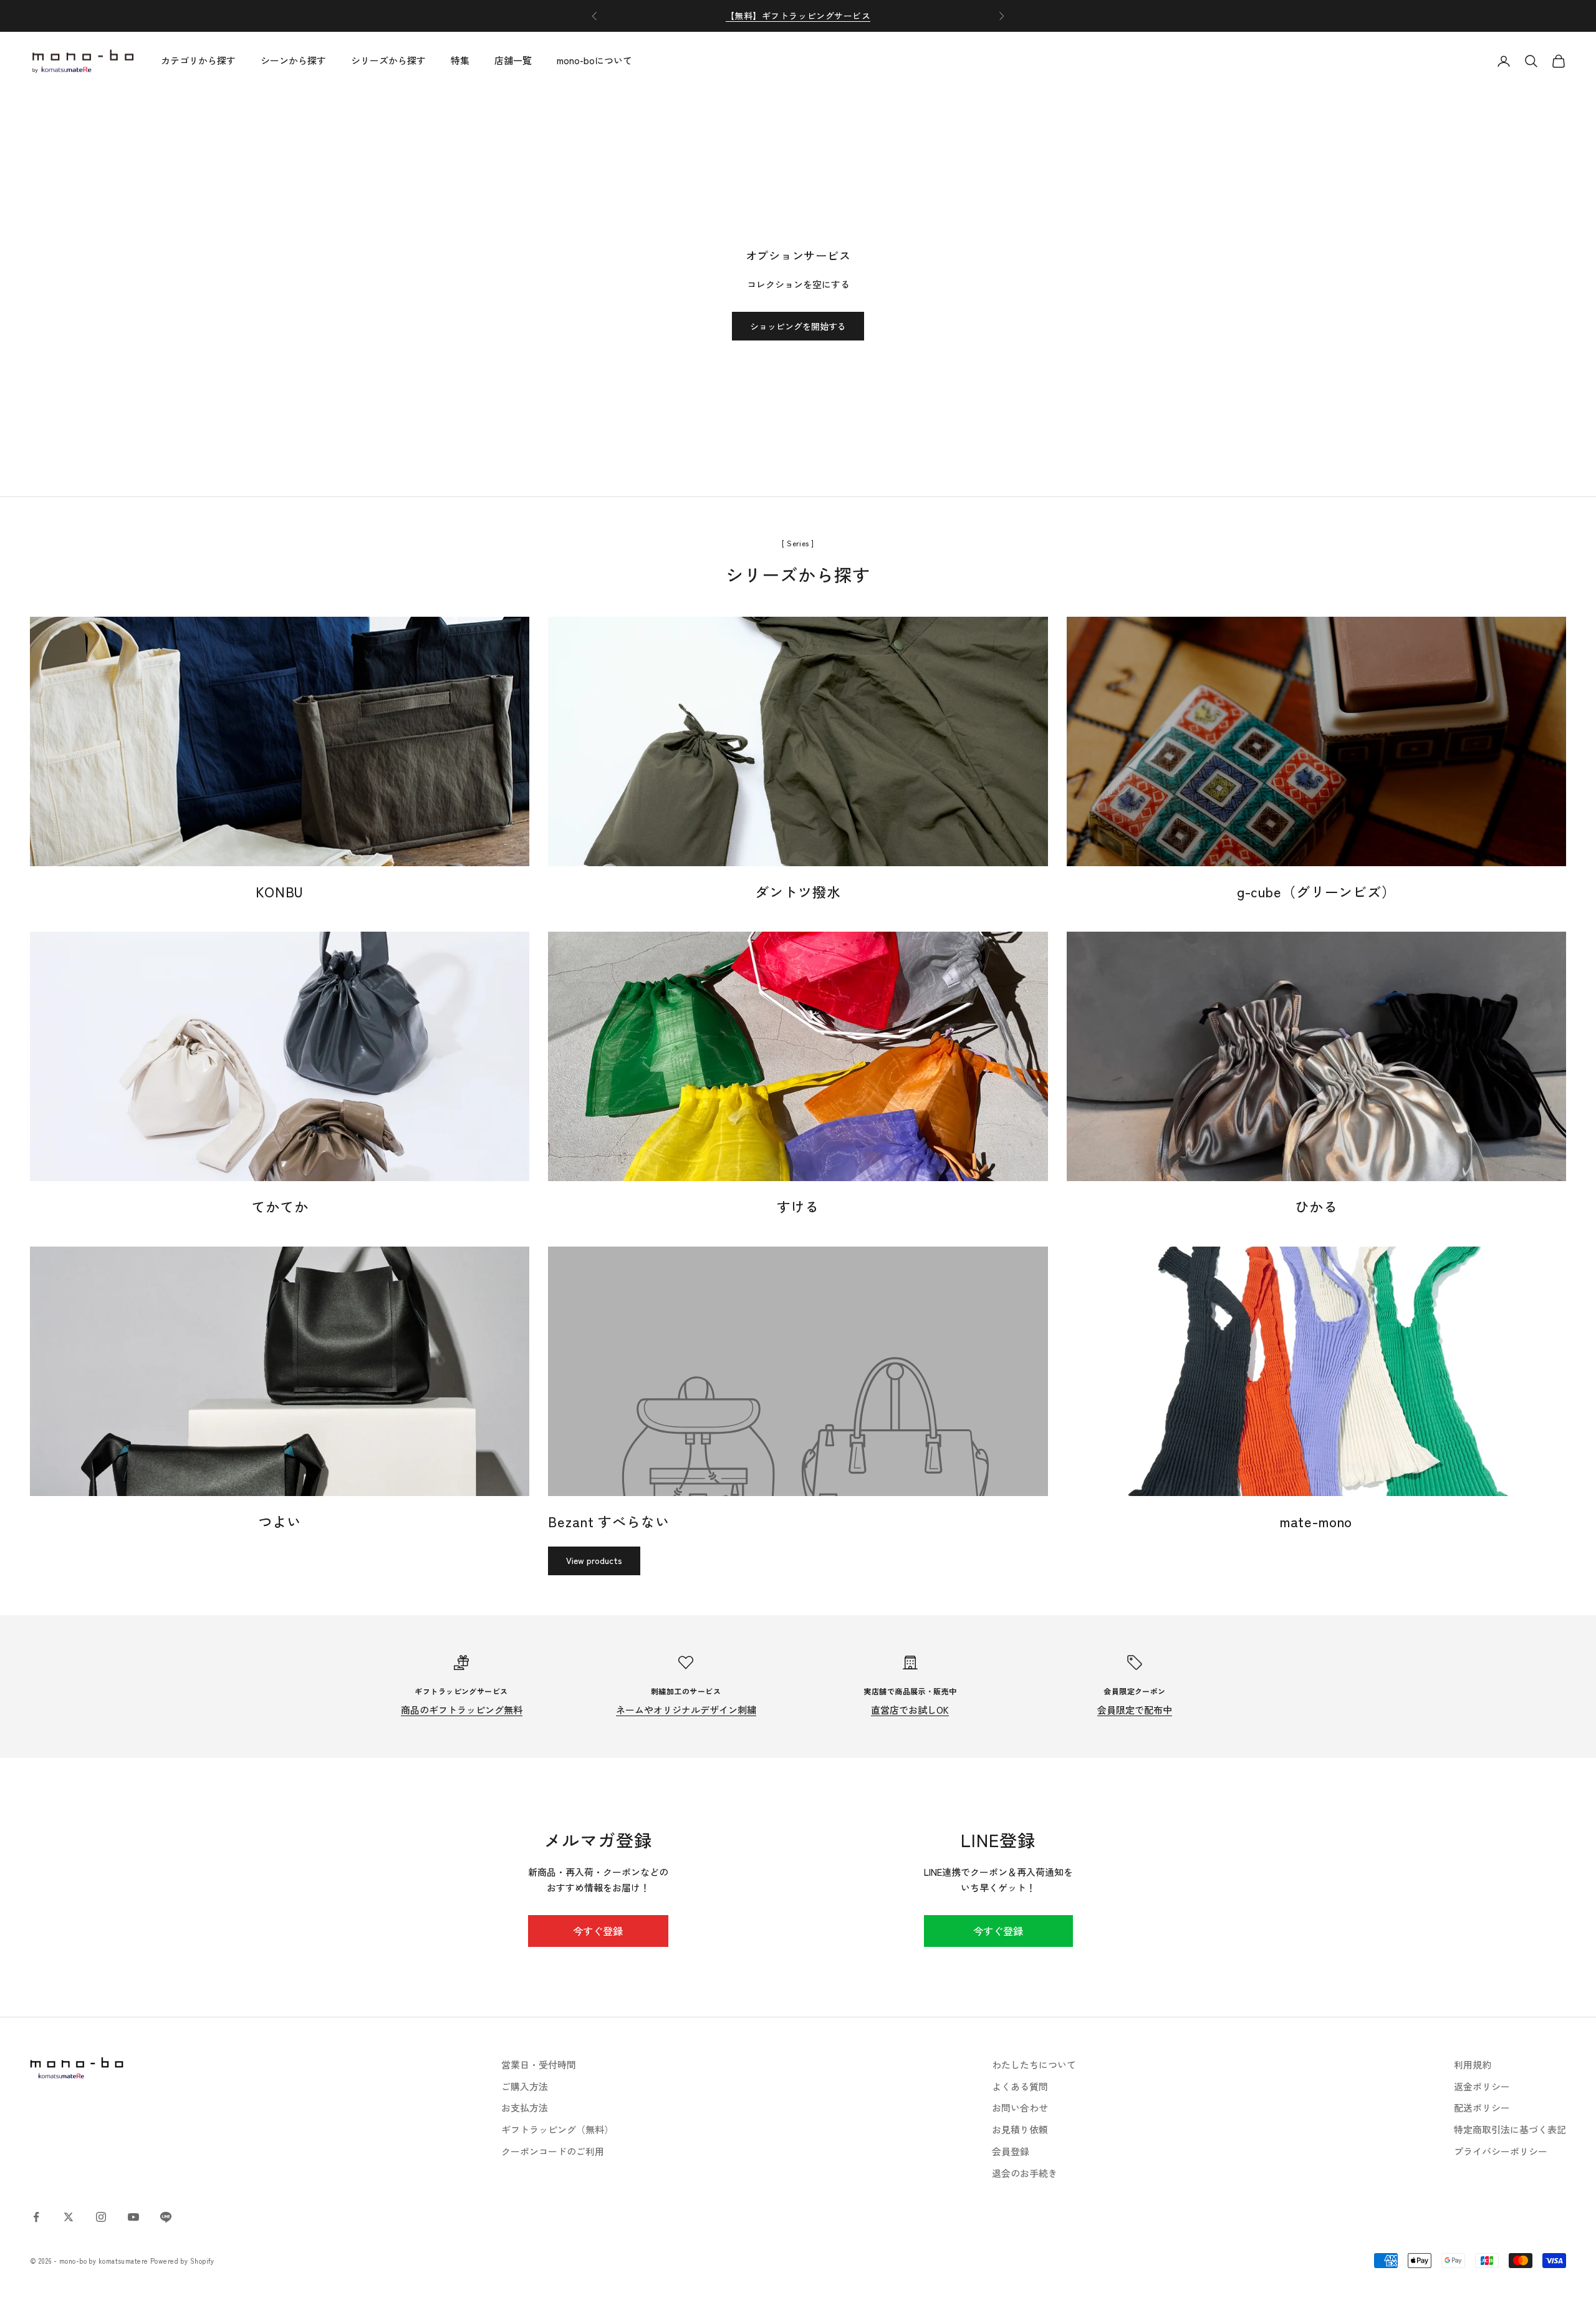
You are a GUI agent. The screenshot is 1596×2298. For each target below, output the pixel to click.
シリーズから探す (388, 61)
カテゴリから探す (198, 61)
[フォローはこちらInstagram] (101, 2217)
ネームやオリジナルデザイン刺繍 (686, 1710)
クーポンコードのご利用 (553, 2151)
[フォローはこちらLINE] (166, 2217)
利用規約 (1473, 2064)
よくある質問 (1020, 2086)
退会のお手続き (1025, 2173)
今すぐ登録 (598, 1931)
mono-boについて (594, 61)
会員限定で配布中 (1135, 1710)
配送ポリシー (1482, 2107)
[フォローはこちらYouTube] (133, 2217)
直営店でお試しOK (910, 1710)
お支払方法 (525, 2107)
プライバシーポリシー (1501, 2151)
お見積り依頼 (1020, 2129)
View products (594, 1560)
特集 (460, 61)
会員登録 (1011, 2151)
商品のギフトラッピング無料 (462, 1710)
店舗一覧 (513, 61)
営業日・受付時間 (539, 2064)
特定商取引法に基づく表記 (1510, 2129)
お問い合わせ (1020, 2107)
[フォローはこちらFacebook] (36, 2217)
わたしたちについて (1034, 2064)
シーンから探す (293, 61)
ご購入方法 (525, 2086)
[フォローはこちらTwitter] (69, 2217)
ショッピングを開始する (798, 326)
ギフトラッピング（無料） (557, 2129)
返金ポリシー (1482, 2086)
